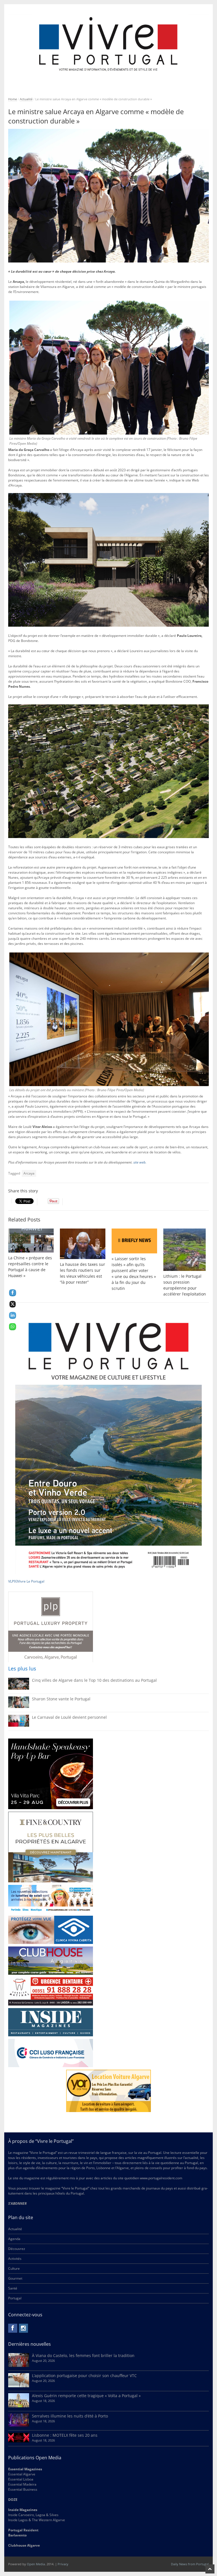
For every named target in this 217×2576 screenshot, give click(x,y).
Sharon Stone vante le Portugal (61, 1699)
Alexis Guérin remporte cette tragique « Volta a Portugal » (86, 2396)
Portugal (15, 2298)
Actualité (26, 99)
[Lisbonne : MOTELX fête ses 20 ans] (19, 2441)
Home (13, 99)
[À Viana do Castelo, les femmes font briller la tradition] (19, 2366)
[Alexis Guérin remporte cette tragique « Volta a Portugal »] (19, 2406)
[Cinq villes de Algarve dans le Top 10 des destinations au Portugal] (19, 1688)
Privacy (63, 2564)
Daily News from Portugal (190, 2564)
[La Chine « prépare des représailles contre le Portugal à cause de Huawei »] (31, 1241)
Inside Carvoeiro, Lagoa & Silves (33, 2515)
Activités (15, 2259)
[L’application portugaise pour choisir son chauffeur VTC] (19, 2386)
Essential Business (23, 2489)
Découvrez (17, 2249)
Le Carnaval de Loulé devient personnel (69, 1717)
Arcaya (29, 1173)
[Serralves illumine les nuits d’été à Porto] (19, 2425)
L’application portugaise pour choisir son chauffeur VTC (84, 2376)
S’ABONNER (17, 2203)
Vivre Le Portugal (32, 1581)
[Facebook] (13, 2328)
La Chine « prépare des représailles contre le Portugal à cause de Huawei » (30, 1267)
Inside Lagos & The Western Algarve (37, 2520)
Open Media (36, 2564)
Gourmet (15, 2278)
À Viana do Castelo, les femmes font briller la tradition (83, 2355)
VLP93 (13, 1581)
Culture (14, 2268)
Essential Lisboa (21, 2479)
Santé (13, 2288)
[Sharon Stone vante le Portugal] (19, 1707)
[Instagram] (23, 2328)
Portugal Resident (24, 2530)
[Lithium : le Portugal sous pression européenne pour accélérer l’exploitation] (186, 1250)
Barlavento (17, 2535)
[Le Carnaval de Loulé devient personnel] (19, 1725)
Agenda (14, 2239)
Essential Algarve (22, 2474)
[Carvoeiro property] (51, 1847)
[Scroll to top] (210, 2569)
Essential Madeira (22, 2484)
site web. (140, 1162)
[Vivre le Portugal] (108, 45)
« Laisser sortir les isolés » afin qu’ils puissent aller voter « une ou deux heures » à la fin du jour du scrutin (134, 1273)
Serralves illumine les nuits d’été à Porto (70, 2416)
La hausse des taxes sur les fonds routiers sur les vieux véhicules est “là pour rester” (83, 1273)
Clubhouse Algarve (24, 2545)
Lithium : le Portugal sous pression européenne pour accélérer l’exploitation (185, 1285)
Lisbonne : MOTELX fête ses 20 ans (65, 2435)
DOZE (13, 2500)
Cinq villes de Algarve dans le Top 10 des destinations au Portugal (94, 1680)
